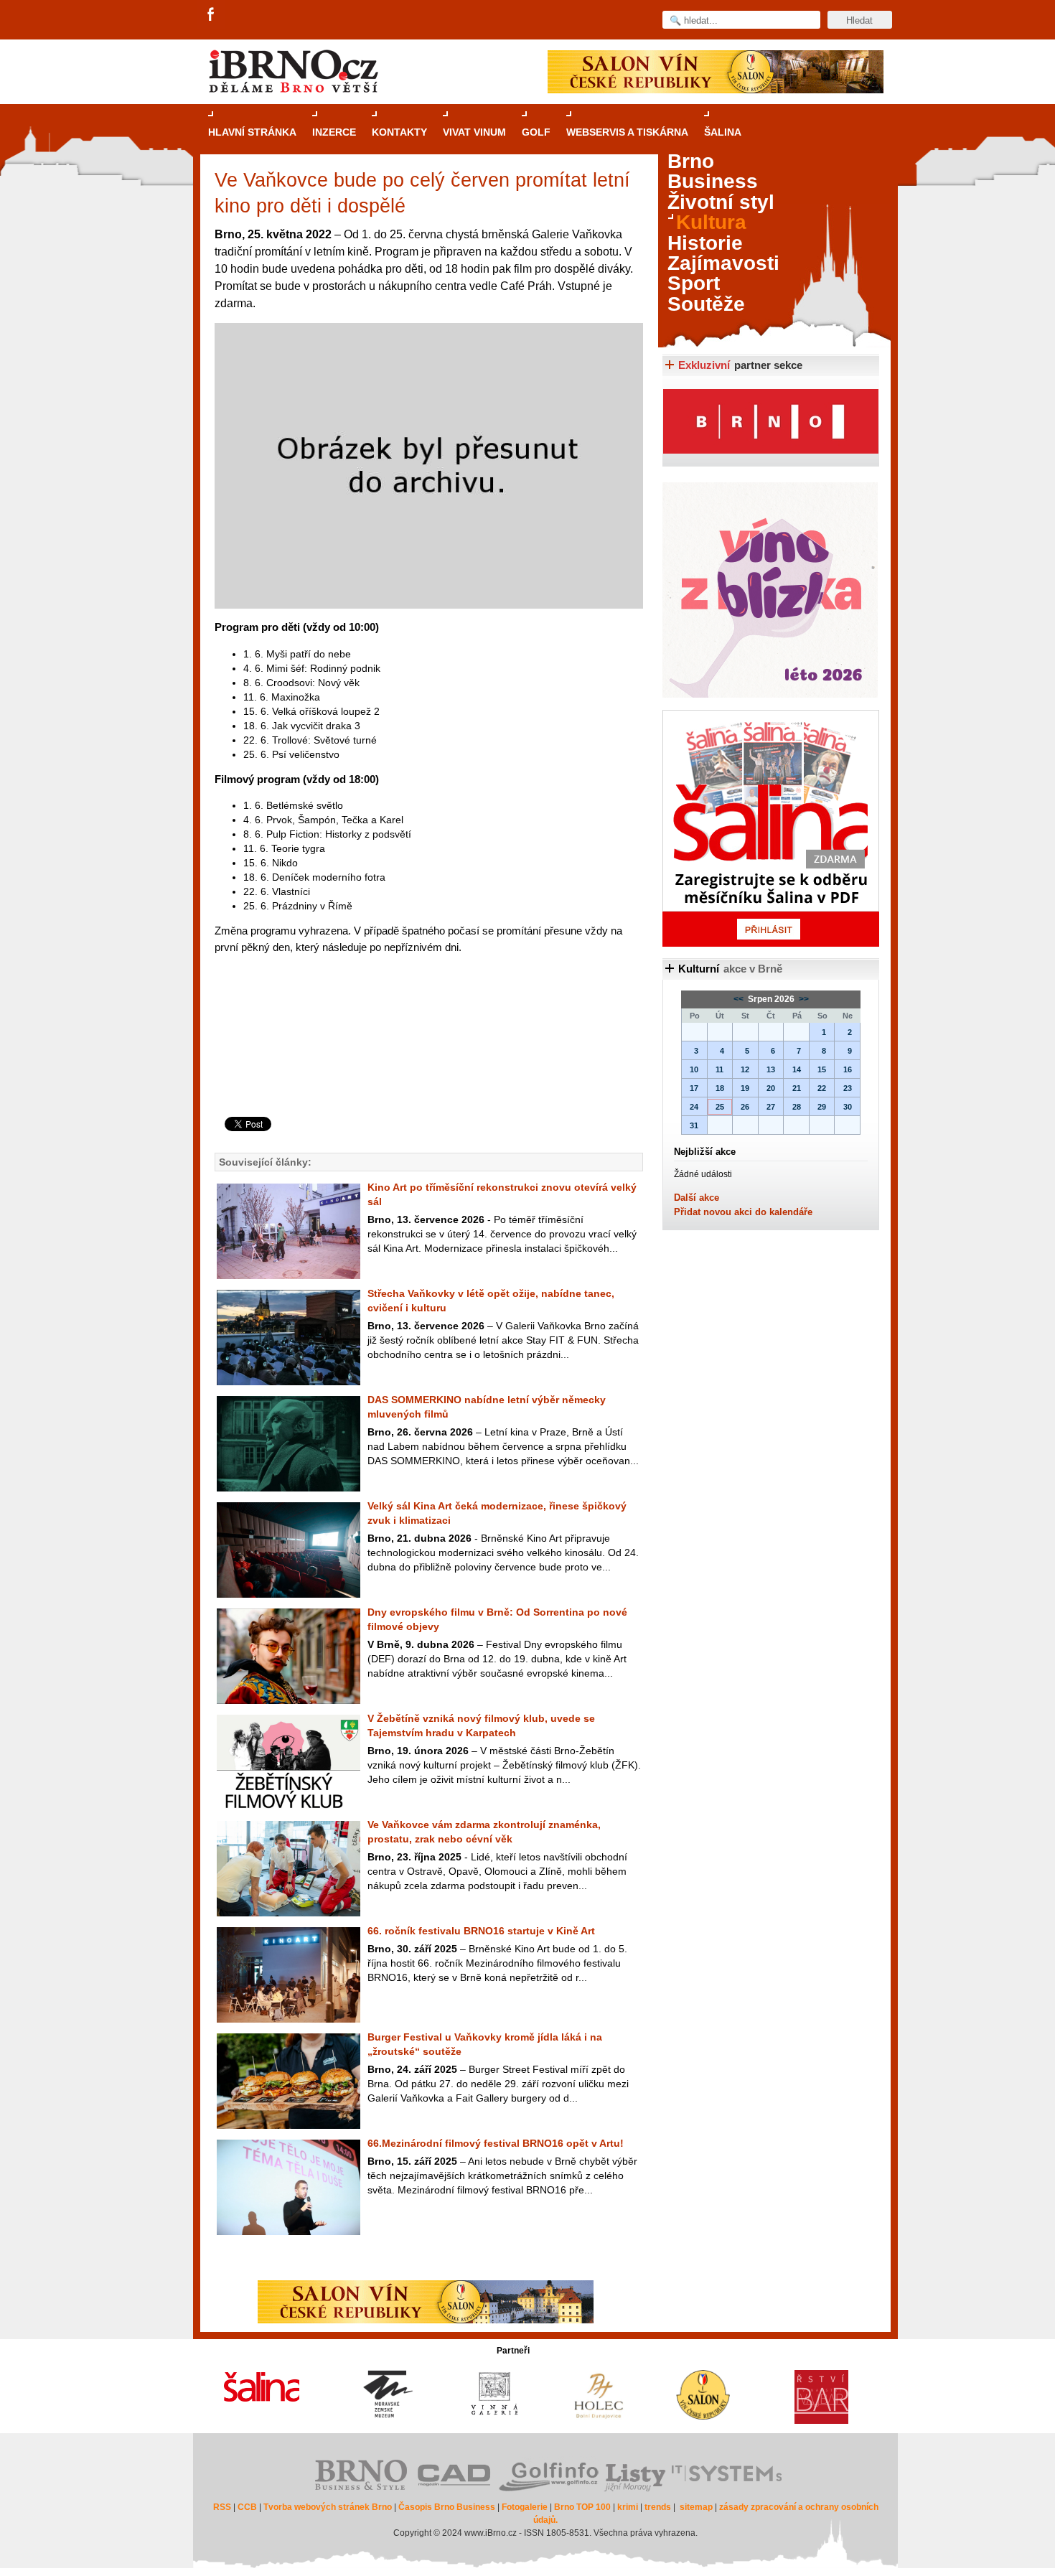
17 (694, 1088)
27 (771, 1107)
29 (822, 1107)
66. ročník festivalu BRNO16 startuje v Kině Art (481, 1931)
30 (848, 1107)
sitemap (696, 2507)
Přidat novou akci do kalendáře (743, 1212)
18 (720, 1088)
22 (822, 1088)
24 (694, 1107)
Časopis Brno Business (447, 2507)
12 (745, 1069)
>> (803, 999)
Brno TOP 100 (582, 2507)
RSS (222, 2507)
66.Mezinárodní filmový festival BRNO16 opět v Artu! (496, 2143)
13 (771, 1069)
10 (694, 1069)
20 (771, 1088)
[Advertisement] (427, 1059)
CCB (247, 2507)
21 (797, 1088)
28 (797, 1107)
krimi (628, 2507)
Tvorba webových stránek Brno (328, 2507)
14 (797, 1069)
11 (719, 1069)
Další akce (697, 1198)
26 (745, 1107)
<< (740, 999)
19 (745, 1088)
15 (822, 1069)
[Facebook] (212, 15)
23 (848, 1088)
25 (720, 1107)
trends (658, 2507)
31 (694, 1125)
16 (848, 1069)
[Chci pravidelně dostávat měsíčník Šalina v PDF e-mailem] (771, 828)
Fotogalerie (525, 2507)
